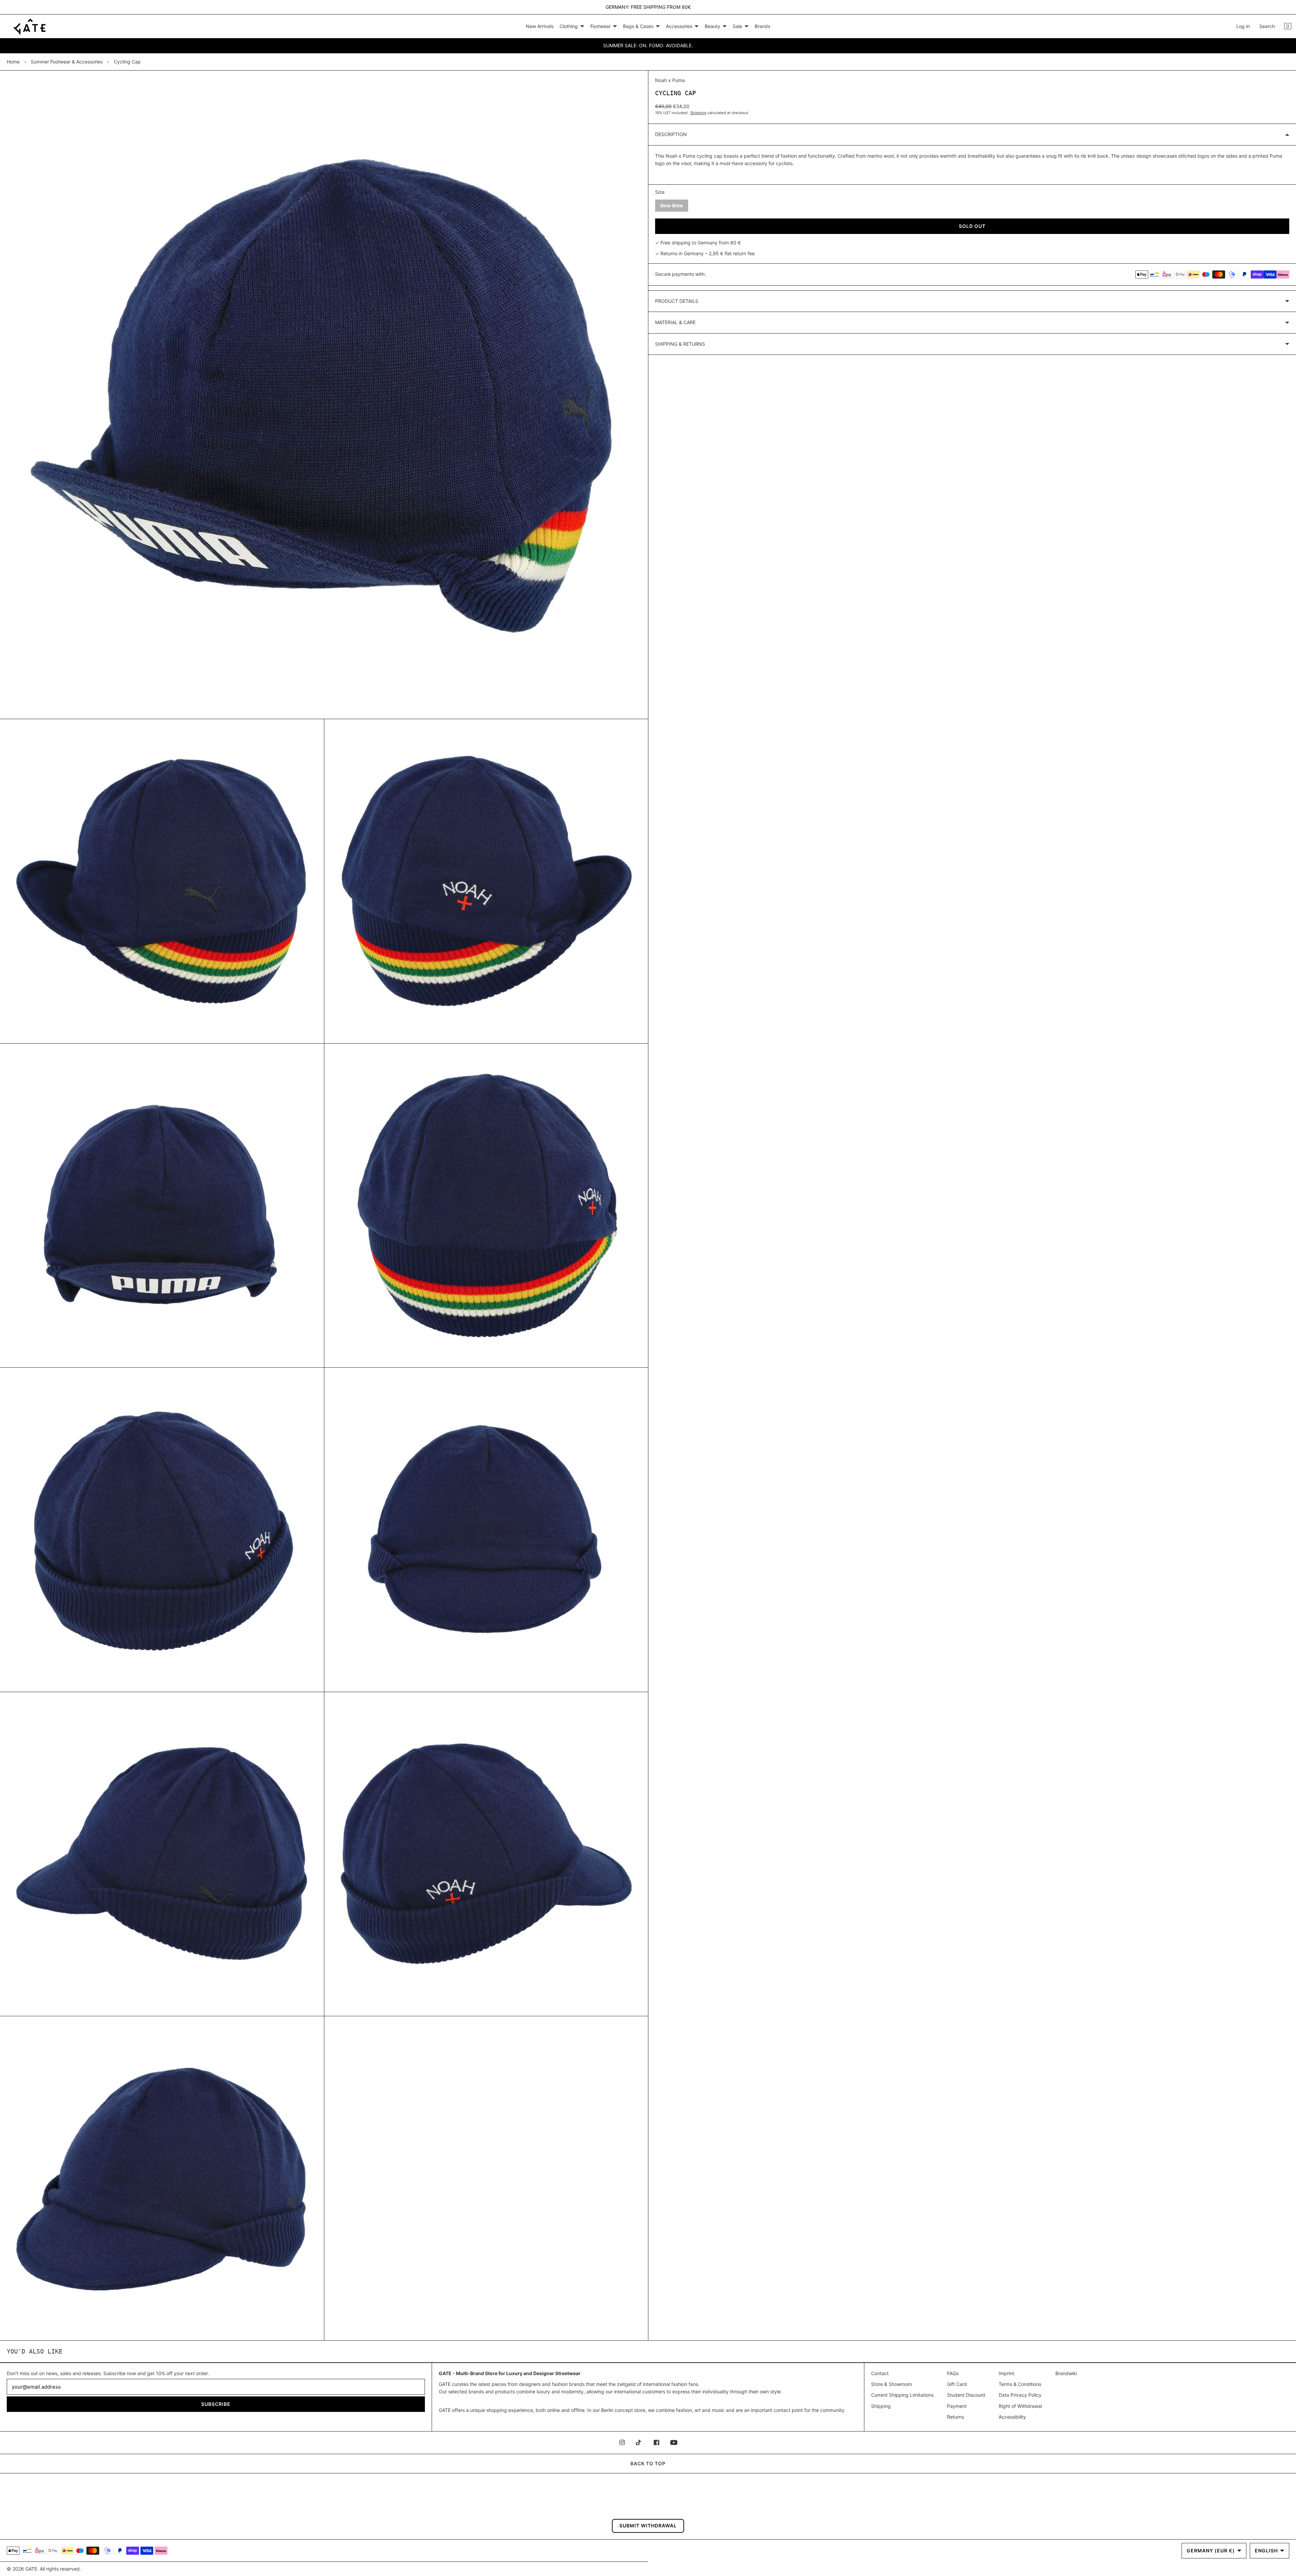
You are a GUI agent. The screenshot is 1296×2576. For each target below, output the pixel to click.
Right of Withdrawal (1020, 2406)
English (1266, 2551)
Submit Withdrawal (648, 2526)
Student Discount (966, 2395)
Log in (1243, 26)
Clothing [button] (569, 26)
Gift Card (957, 2384)
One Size (674, 207)
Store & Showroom (892, 2384)
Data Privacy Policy (1020, 2395)
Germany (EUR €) (1211, 2551)
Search (1267, 26)
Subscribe (216, 2404)
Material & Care (675, 322)
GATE (31, 2569)
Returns (955, 2417)
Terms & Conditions (1020, 2384)
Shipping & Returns (680, 344)
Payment (957, 2406)
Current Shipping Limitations (902, 2395)
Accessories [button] (679, 26)
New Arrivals (540, 26)
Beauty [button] (712, 26)
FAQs (953, 2373)
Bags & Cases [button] (638, 26)
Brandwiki (1066, 2373)
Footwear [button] (600, 26)
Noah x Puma (670, 80)
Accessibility (1012, 2417)
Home (13, 62)
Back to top (648, 2463)
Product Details (677, 301)
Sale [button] (737, 26)
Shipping (698, 113)
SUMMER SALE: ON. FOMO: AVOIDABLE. (648, 45)
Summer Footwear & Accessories (67, 62)
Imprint (1006, 2373)
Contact (880, 2373)
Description (671, 134)
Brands (762, 26)
